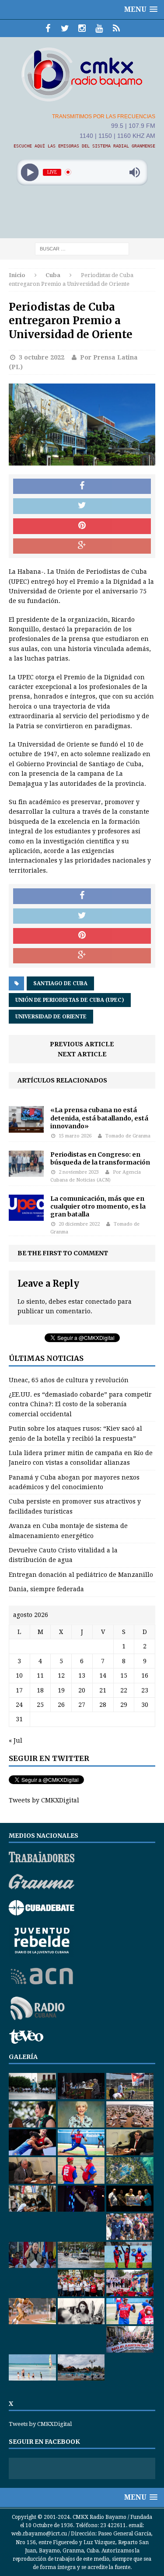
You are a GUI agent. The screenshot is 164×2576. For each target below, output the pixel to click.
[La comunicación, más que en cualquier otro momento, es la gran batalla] (26, 1216)
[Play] (30, 172)
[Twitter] (65, 28)
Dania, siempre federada (46, 1589)
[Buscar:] (82, 248)
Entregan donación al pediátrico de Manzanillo (81, 1575)
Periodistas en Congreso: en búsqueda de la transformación (100, 1158)
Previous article (82, 1044)
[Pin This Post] (82, 526)
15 (124, 1675)
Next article (82, 1054)
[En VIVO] (116, 28)
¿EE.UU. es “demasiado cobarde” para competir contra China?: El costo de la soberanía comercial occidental (80, 1404)
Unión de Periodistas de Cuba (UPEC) (70, 1000)
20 (82, 1690)
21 (103, 1690)
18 (40, 1690)
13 (82, 1675)
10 (19, 1675)
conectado (101, 1302)
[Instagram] (82, 28)
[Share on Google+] (82, 546)
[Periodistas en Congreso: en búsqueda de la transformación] (26, 1172)
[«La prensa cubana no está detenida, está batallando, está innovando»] (26, 1127)
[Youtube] (99, 28)
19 (61, 1690)
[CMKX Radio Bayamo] (82, 74)
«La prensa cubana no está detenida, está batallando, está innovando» (99, 1118)
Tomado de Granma (128, 1136)
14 (103, 1675)
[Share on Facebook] (82, 486)
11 (40, 1675)
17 (19, 1690)
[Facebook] (48, 28)
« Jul (16, 1740)
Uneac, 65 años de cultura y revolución (69, 1380)
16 (145, 1675)
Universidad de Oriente (51, 1017)
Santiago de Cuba (60, 983)
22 (124, 1690)
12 (61, 1675)
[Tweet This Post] (82, 506)
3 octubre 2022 (42, 357)
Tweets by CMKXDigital (44, 1800)
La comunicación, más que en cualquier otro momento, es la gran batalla (98, 1206)
